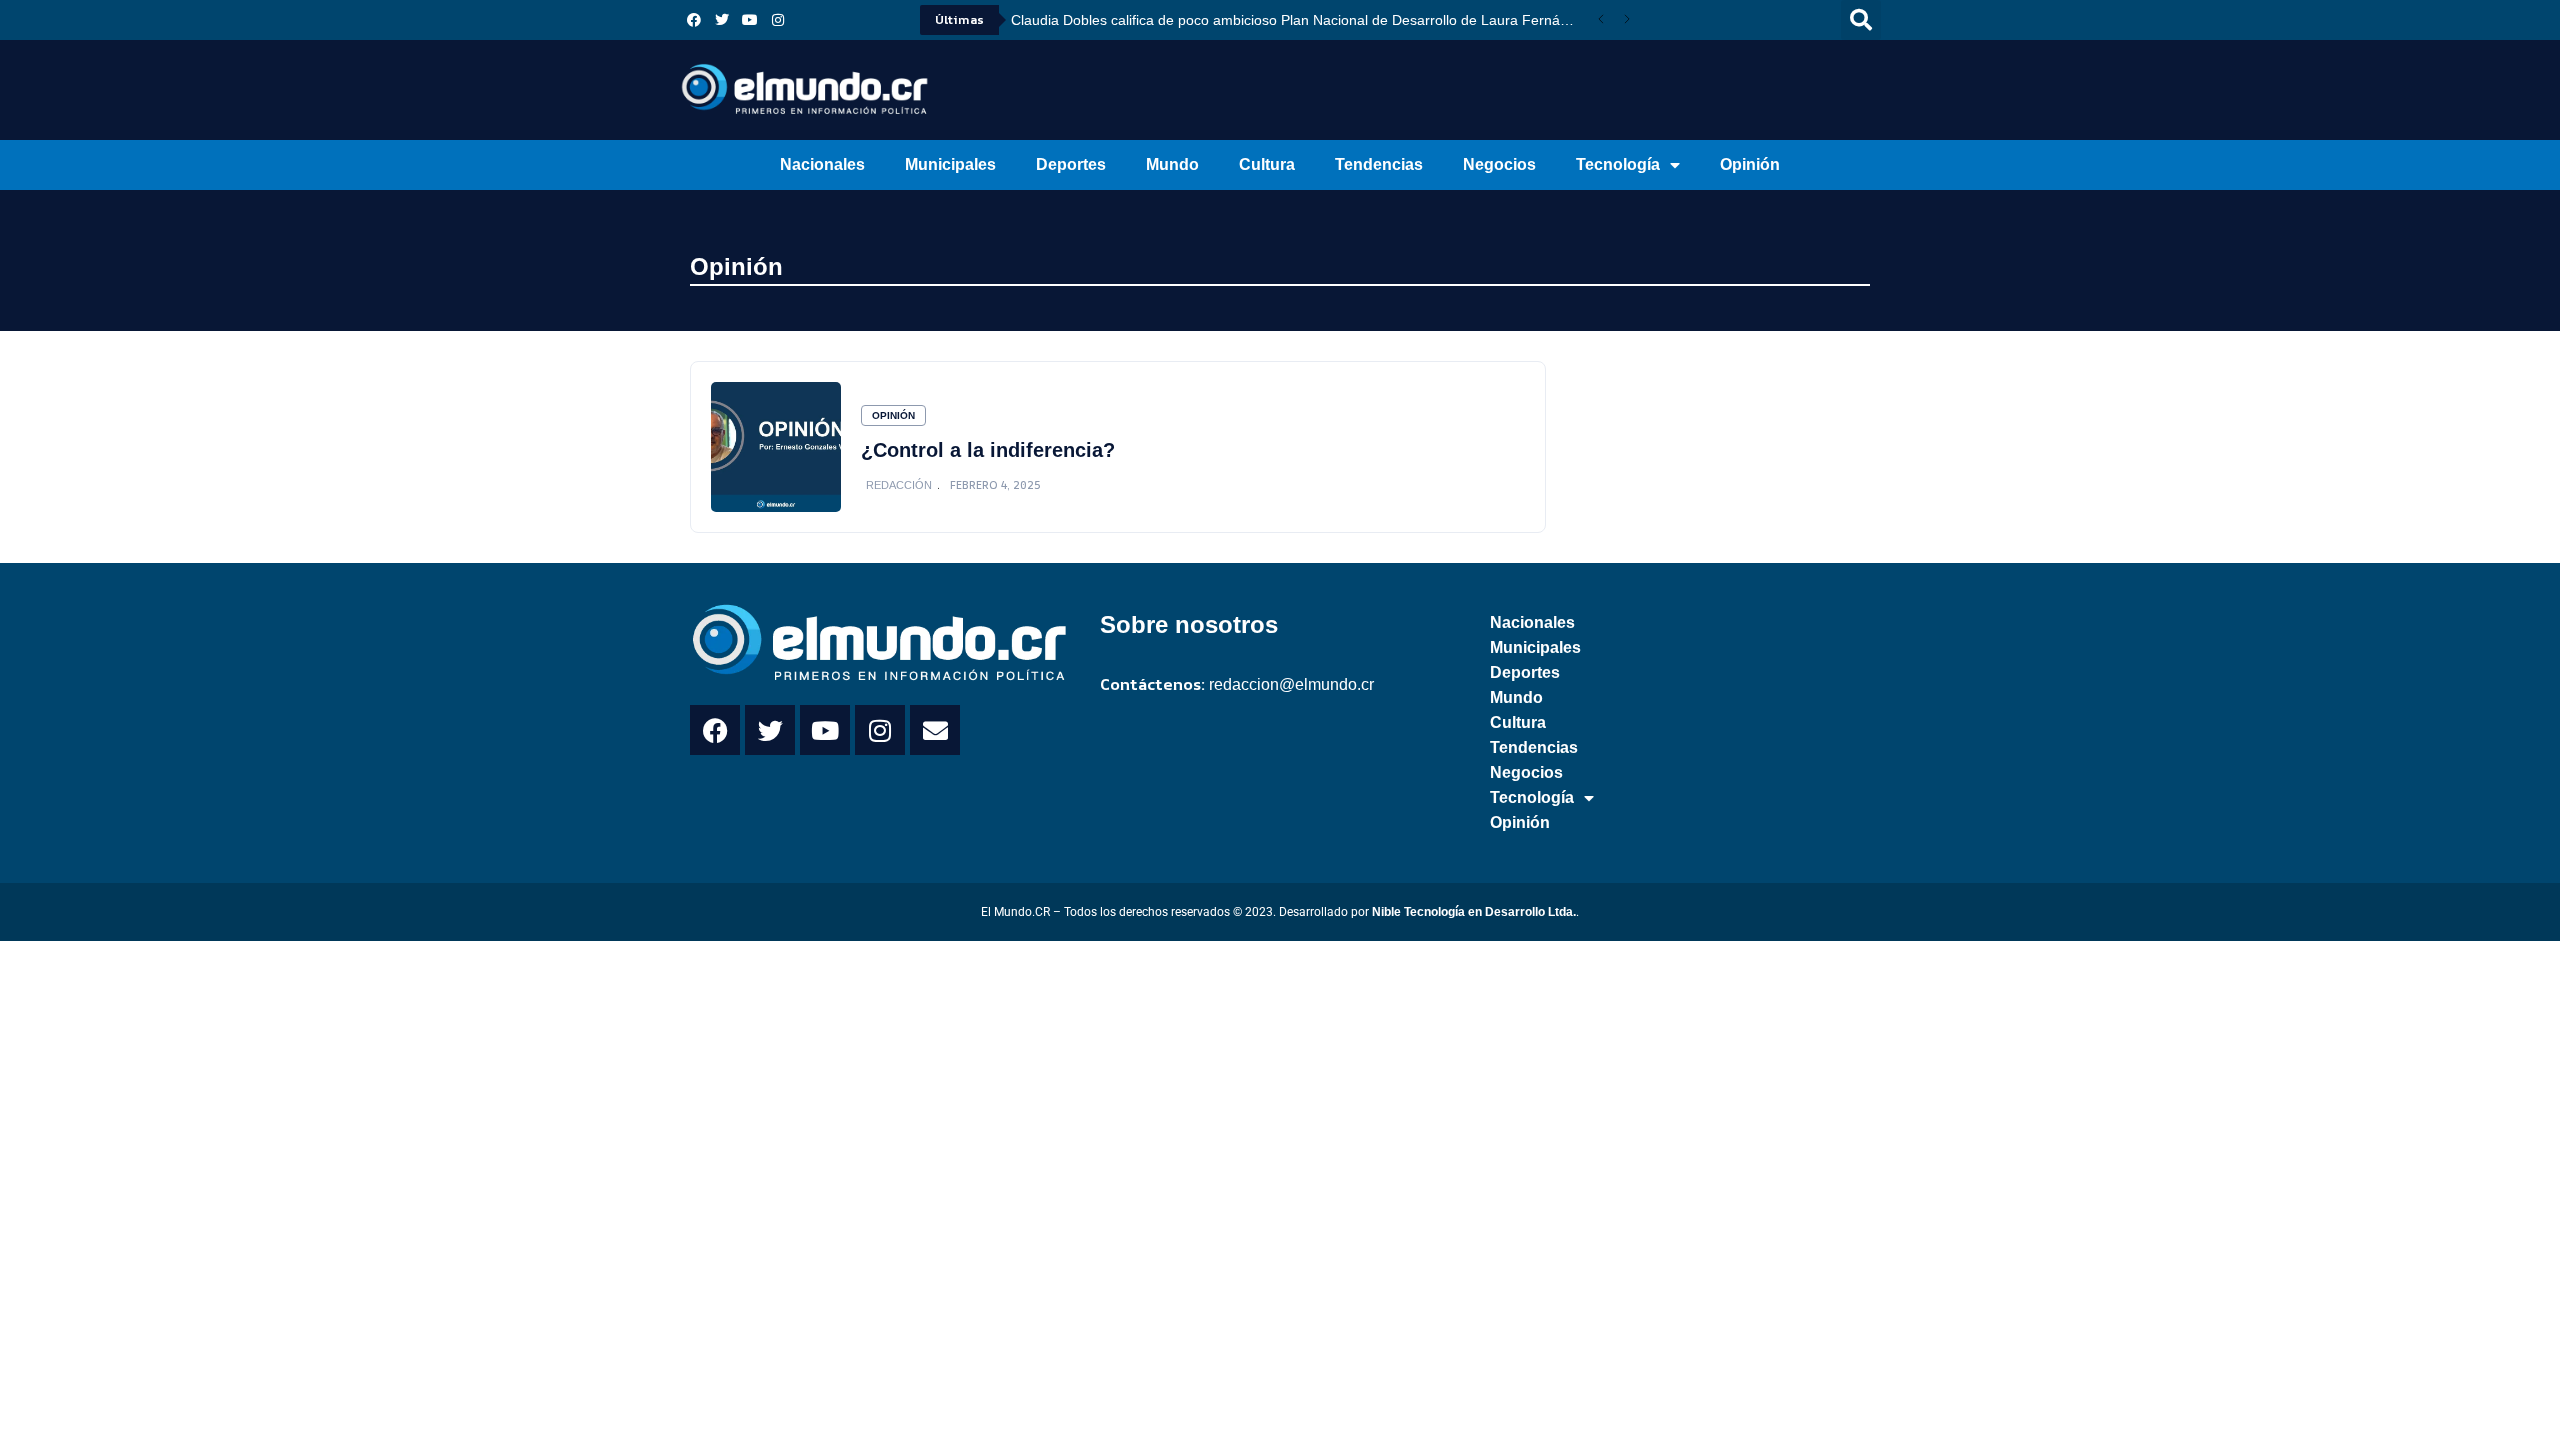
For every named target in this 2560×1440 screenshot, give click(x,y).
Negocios (1499, 164)
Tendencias (1379, 164)
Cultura (1267, 164)
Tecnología (1618, 164)
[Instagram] (778, 20)
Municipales (950, 164)
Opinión (1750, 164)
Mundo (1172, 164)
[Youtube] (750, 20)
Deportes (1071, 164)
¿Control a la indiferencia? (988, 450)
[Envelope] (935, 730)
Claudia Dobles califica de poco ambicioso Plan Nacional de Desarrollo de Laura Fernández (1299, 20)
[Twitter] (722, 20)
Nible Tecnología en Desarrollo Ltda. (1474, 912)
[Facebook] (694, 20)
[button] (1861, 20)
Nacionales (822, 164)
